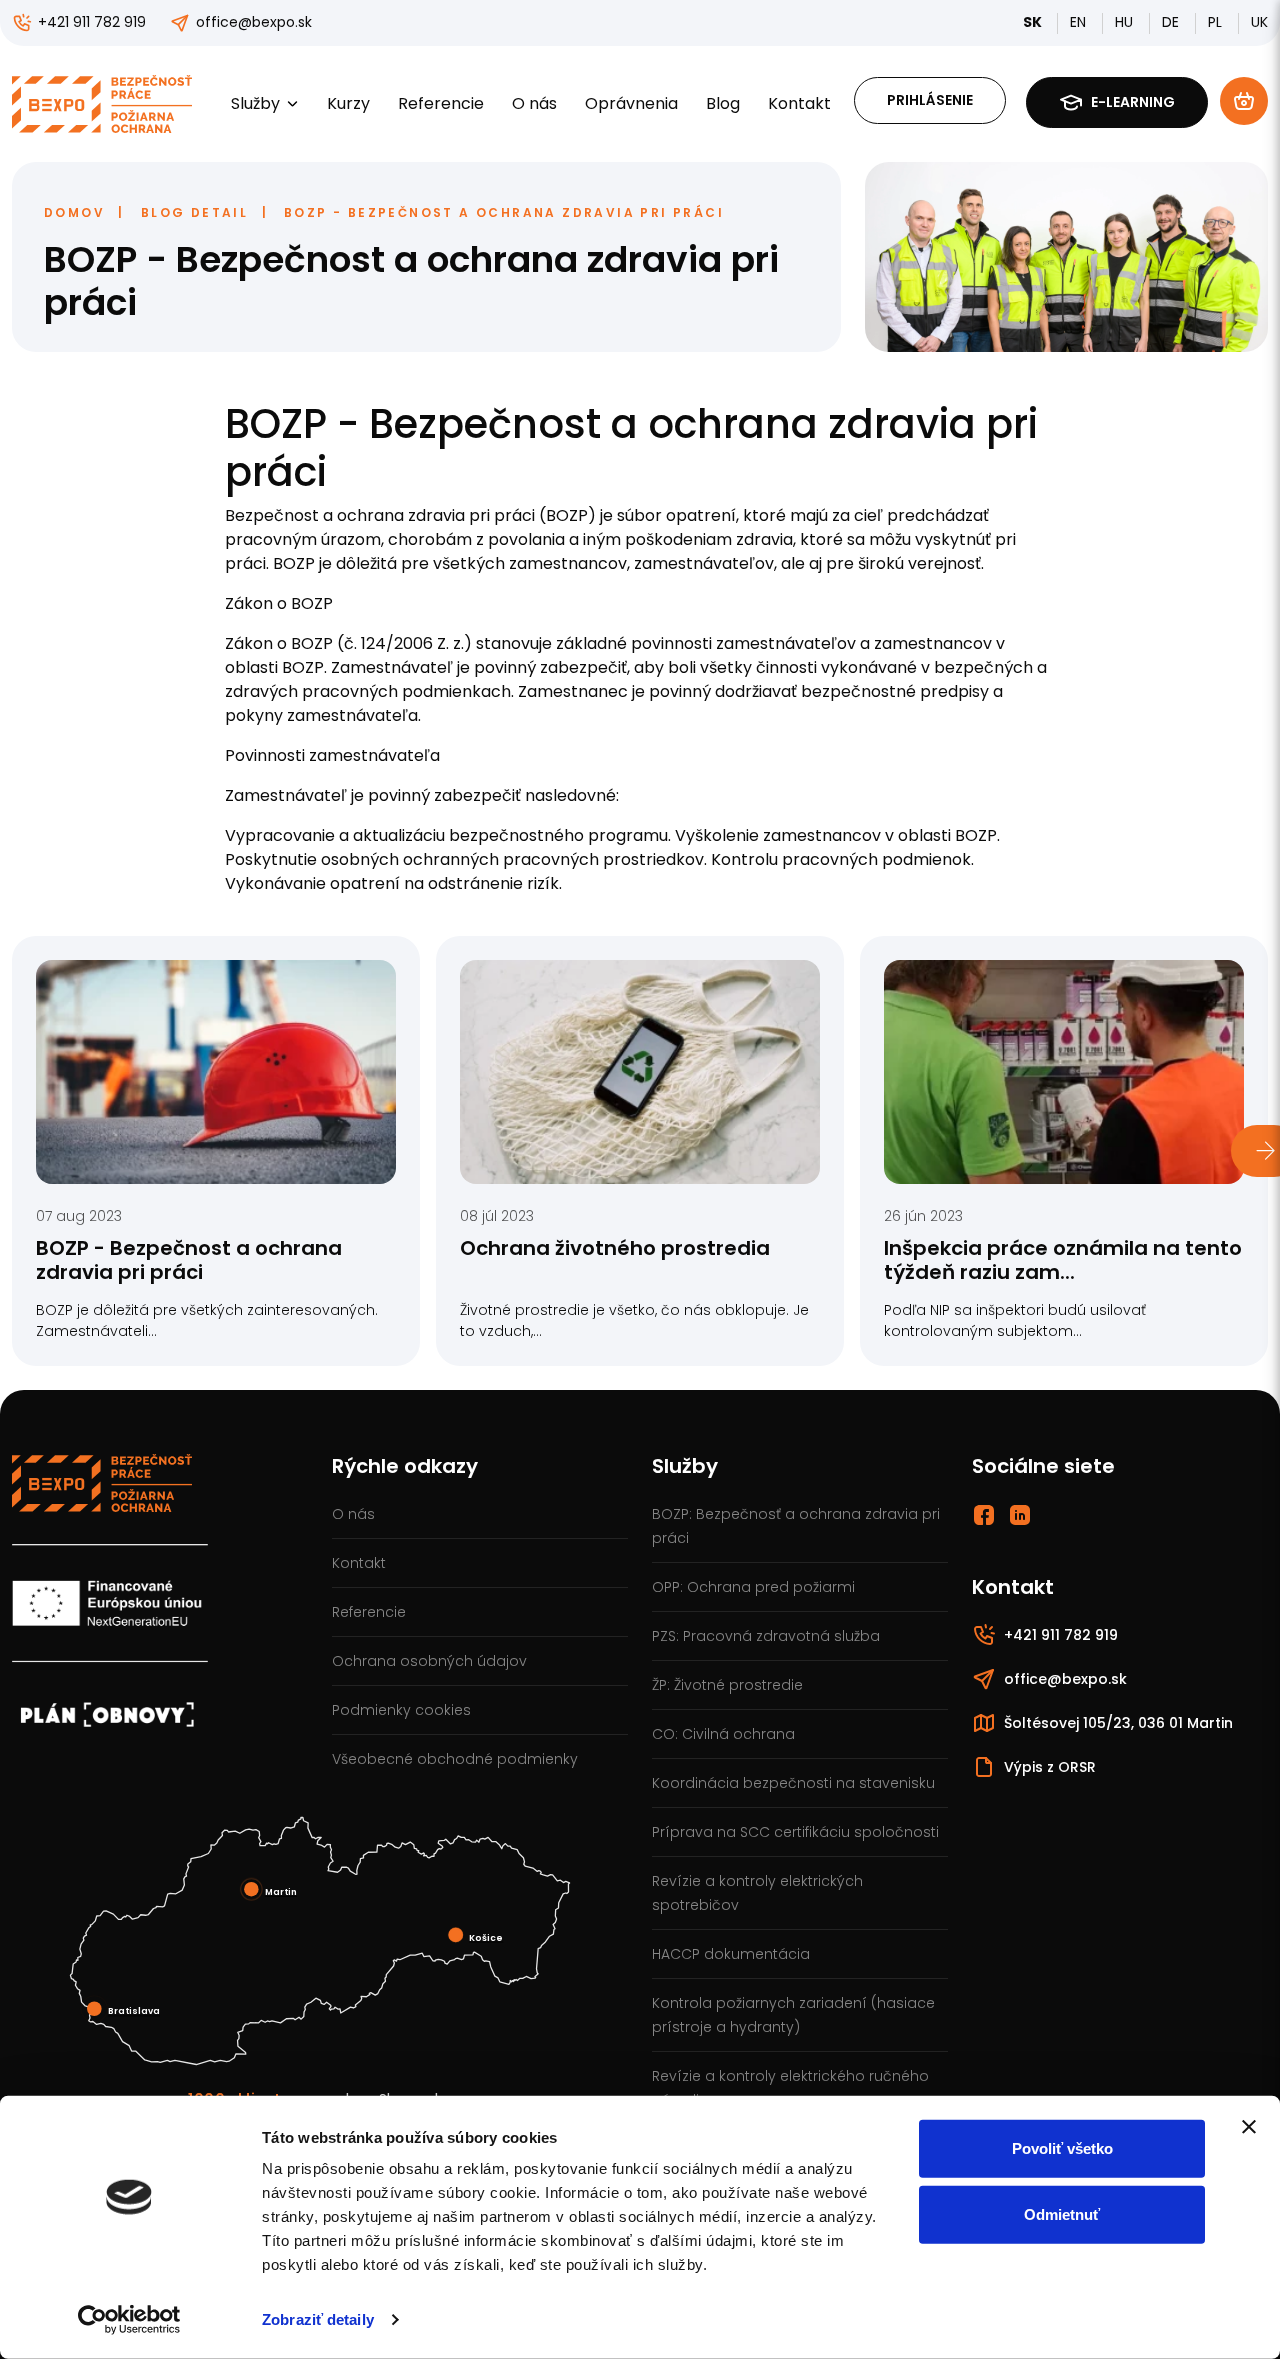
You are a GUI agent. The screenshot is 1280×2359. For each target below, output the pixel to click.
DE (1172, 22)
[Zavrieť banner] (1249, 2127)
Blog (723, 103)
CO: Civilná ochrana (723, 1734)
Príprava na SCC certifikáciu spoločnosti (795, 1832)
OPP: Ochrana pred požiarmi (753, 1587)
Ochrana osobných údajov (429, 1661)
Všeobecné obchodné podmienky (455, 1759)
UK (1259, 22)
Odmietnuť (1062, 2213)
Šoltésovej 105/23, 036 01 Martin (1118, 1723)
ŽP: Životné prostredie (727, 1685)
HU (1126, 22)
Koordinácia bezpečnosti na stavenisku (793, 1783)
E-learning (1133, 102)
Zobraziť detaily (318, 2319)
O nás (534, 103)
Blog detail (194, 212)
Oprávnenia (631, 103)
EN (1080, 22)
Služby (255, 103)
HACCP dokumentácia (731, 1954)
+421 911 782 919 (92, 22)
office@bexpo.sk (254, 22)
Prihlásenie (930, 100)
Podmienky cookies (401, 1710)
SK (1034, 22)
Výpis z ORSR (1050, 1767)
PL (1217, 22)
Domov (74, 212)
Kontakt (799, 103)
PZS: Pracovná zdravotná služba (766, 1636)
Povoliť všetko (1062, 2148)
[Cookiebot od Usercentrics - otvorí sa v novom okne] (129, 2320)
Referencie (441, 103)
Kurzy (348, 103)
